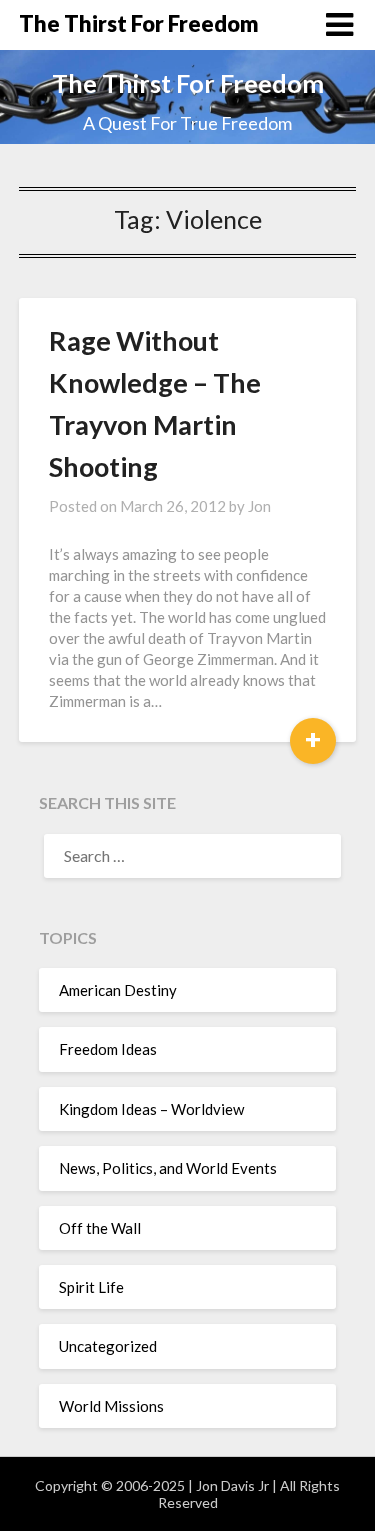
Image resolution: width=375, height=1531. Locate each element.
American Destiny (118, 990)
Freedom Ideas (108, 1049)
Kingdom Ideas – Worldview (151, 1109)
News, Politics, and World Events (168, 1168)
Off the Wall (100, 1228)
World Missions (111, 1406)
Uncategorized (108, 1346)
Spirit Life (91, 1287)
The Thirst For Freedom (139, 23)
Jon (259, 506)
